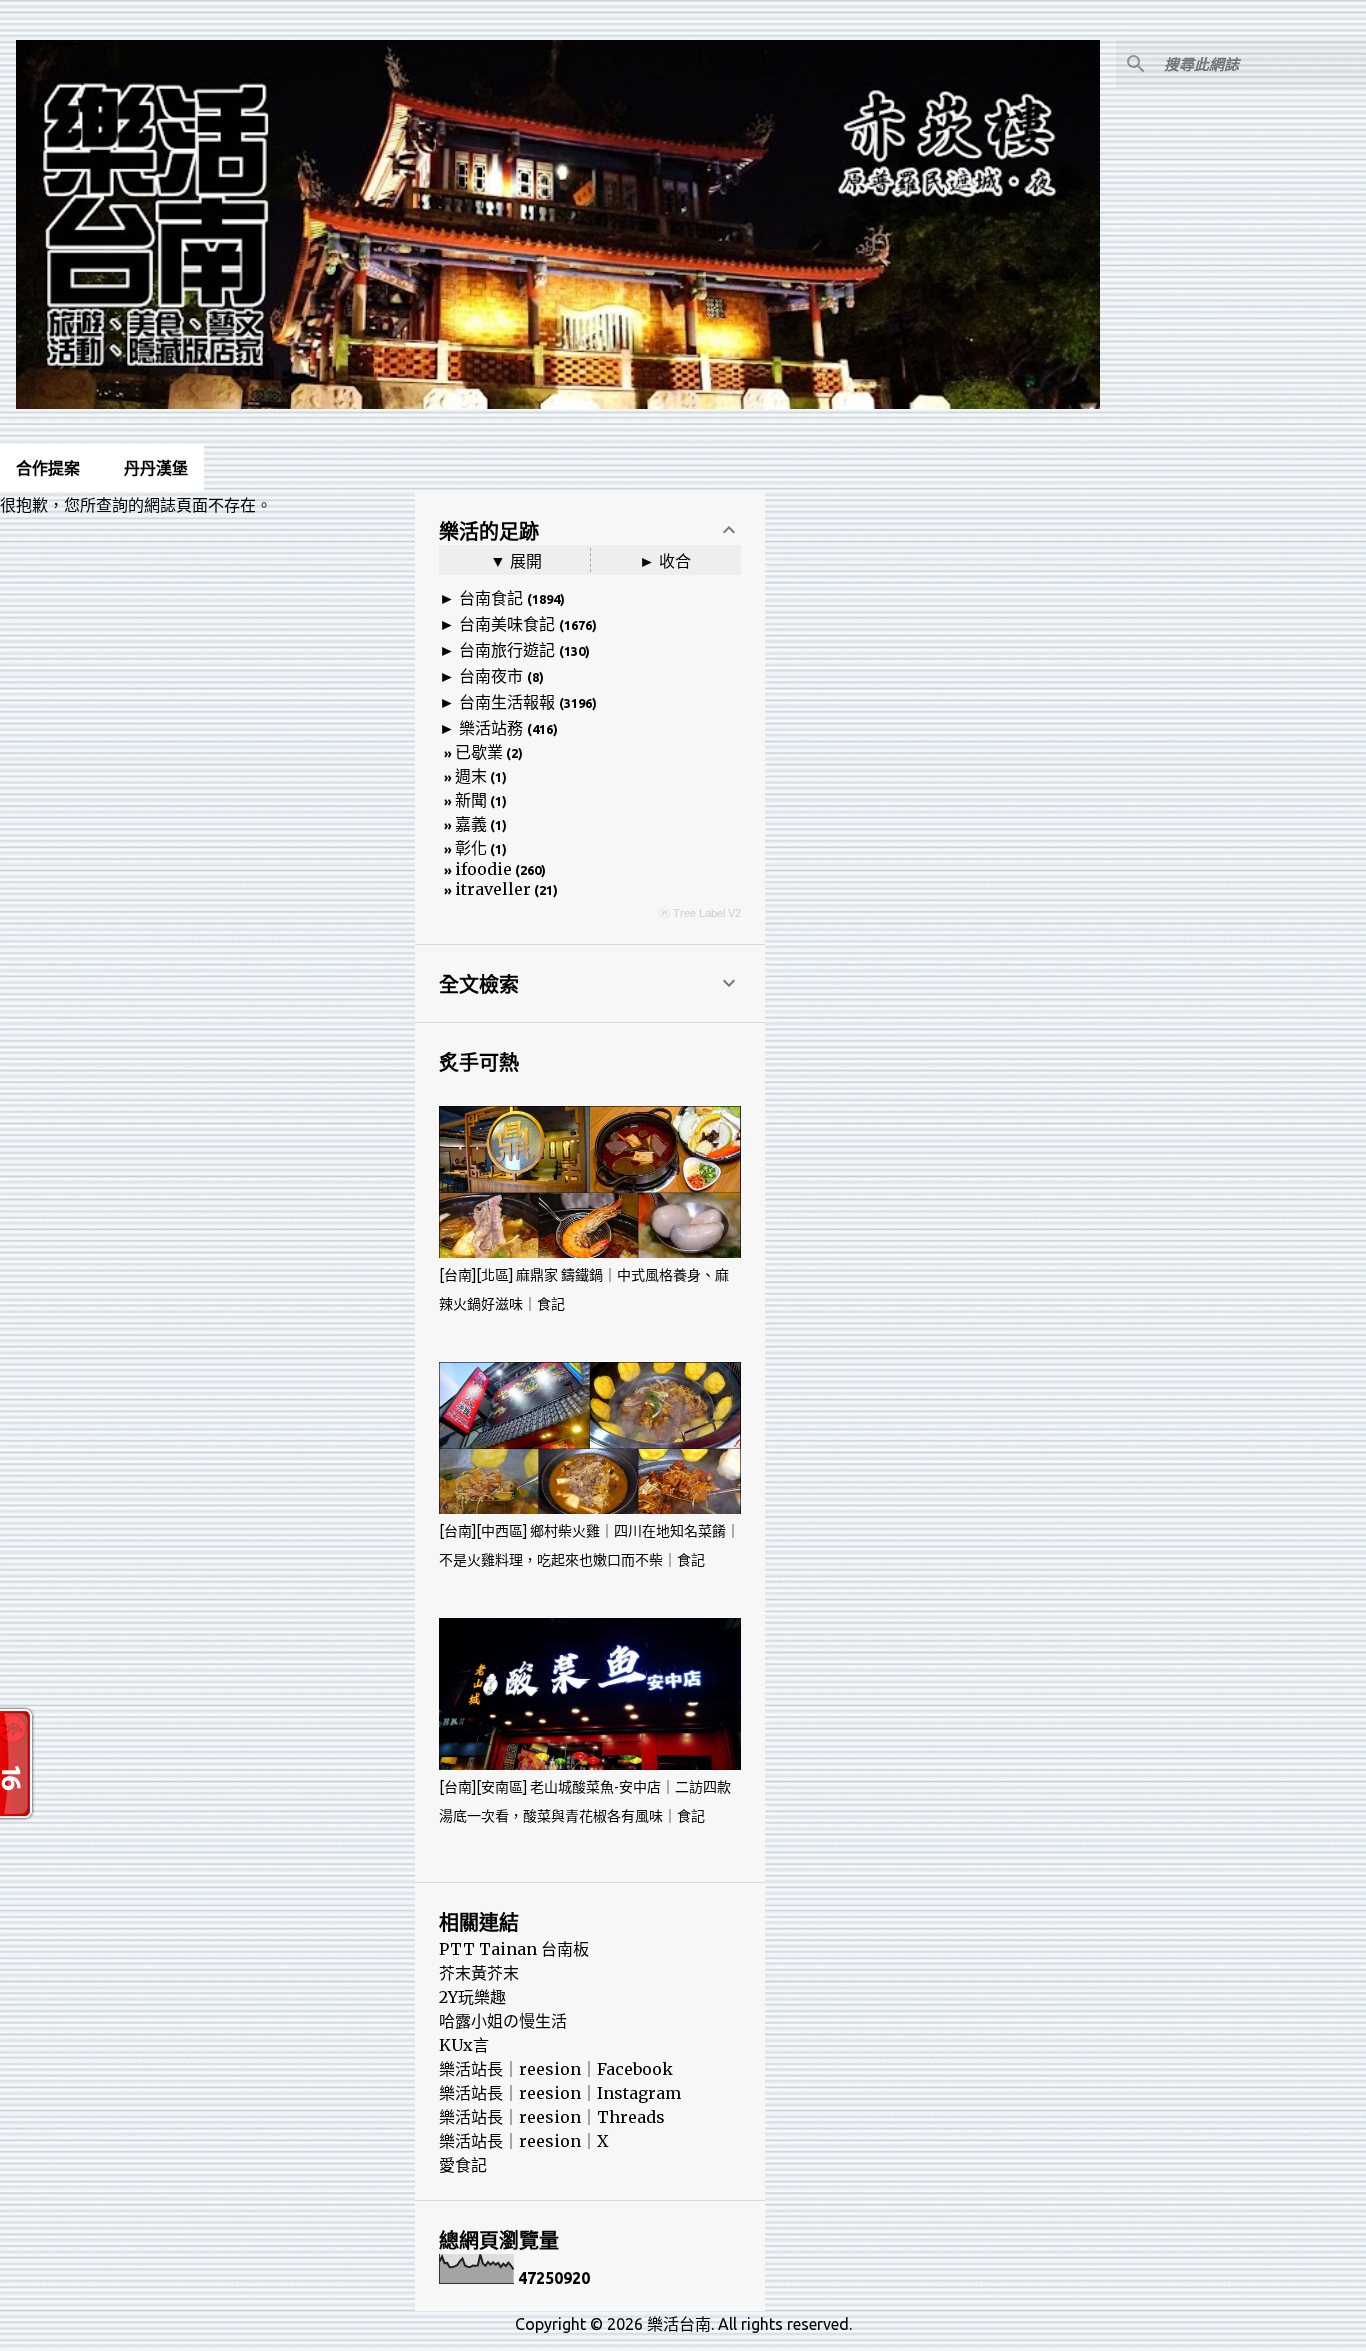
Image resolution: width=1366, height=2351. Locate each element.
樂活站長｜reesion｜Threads (552, 2117)
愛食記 (463, 2165)
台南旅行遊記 (507, 650)
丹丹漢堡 (156, 468)
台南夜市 (491, 676)
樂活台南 (679, 2324)
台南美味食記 (507, 624)
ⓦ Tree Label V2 (700, 913)
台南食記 (491, 598)
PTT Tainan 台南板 (514, 1949)
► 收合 (665, 561)
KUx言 (464, 2045)
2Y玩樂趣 (472, 1997)
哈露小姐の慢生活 (503, 2021)
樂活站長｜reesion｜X (523, 2141)
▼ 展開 (516, 561)
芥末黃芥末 (479, 1973)
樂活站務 (491, 728)
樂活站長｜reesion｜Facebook (556, 2069)
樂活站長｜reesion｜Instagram (560, 2093)
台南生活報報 (507, 702)
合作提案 (48, 468)
